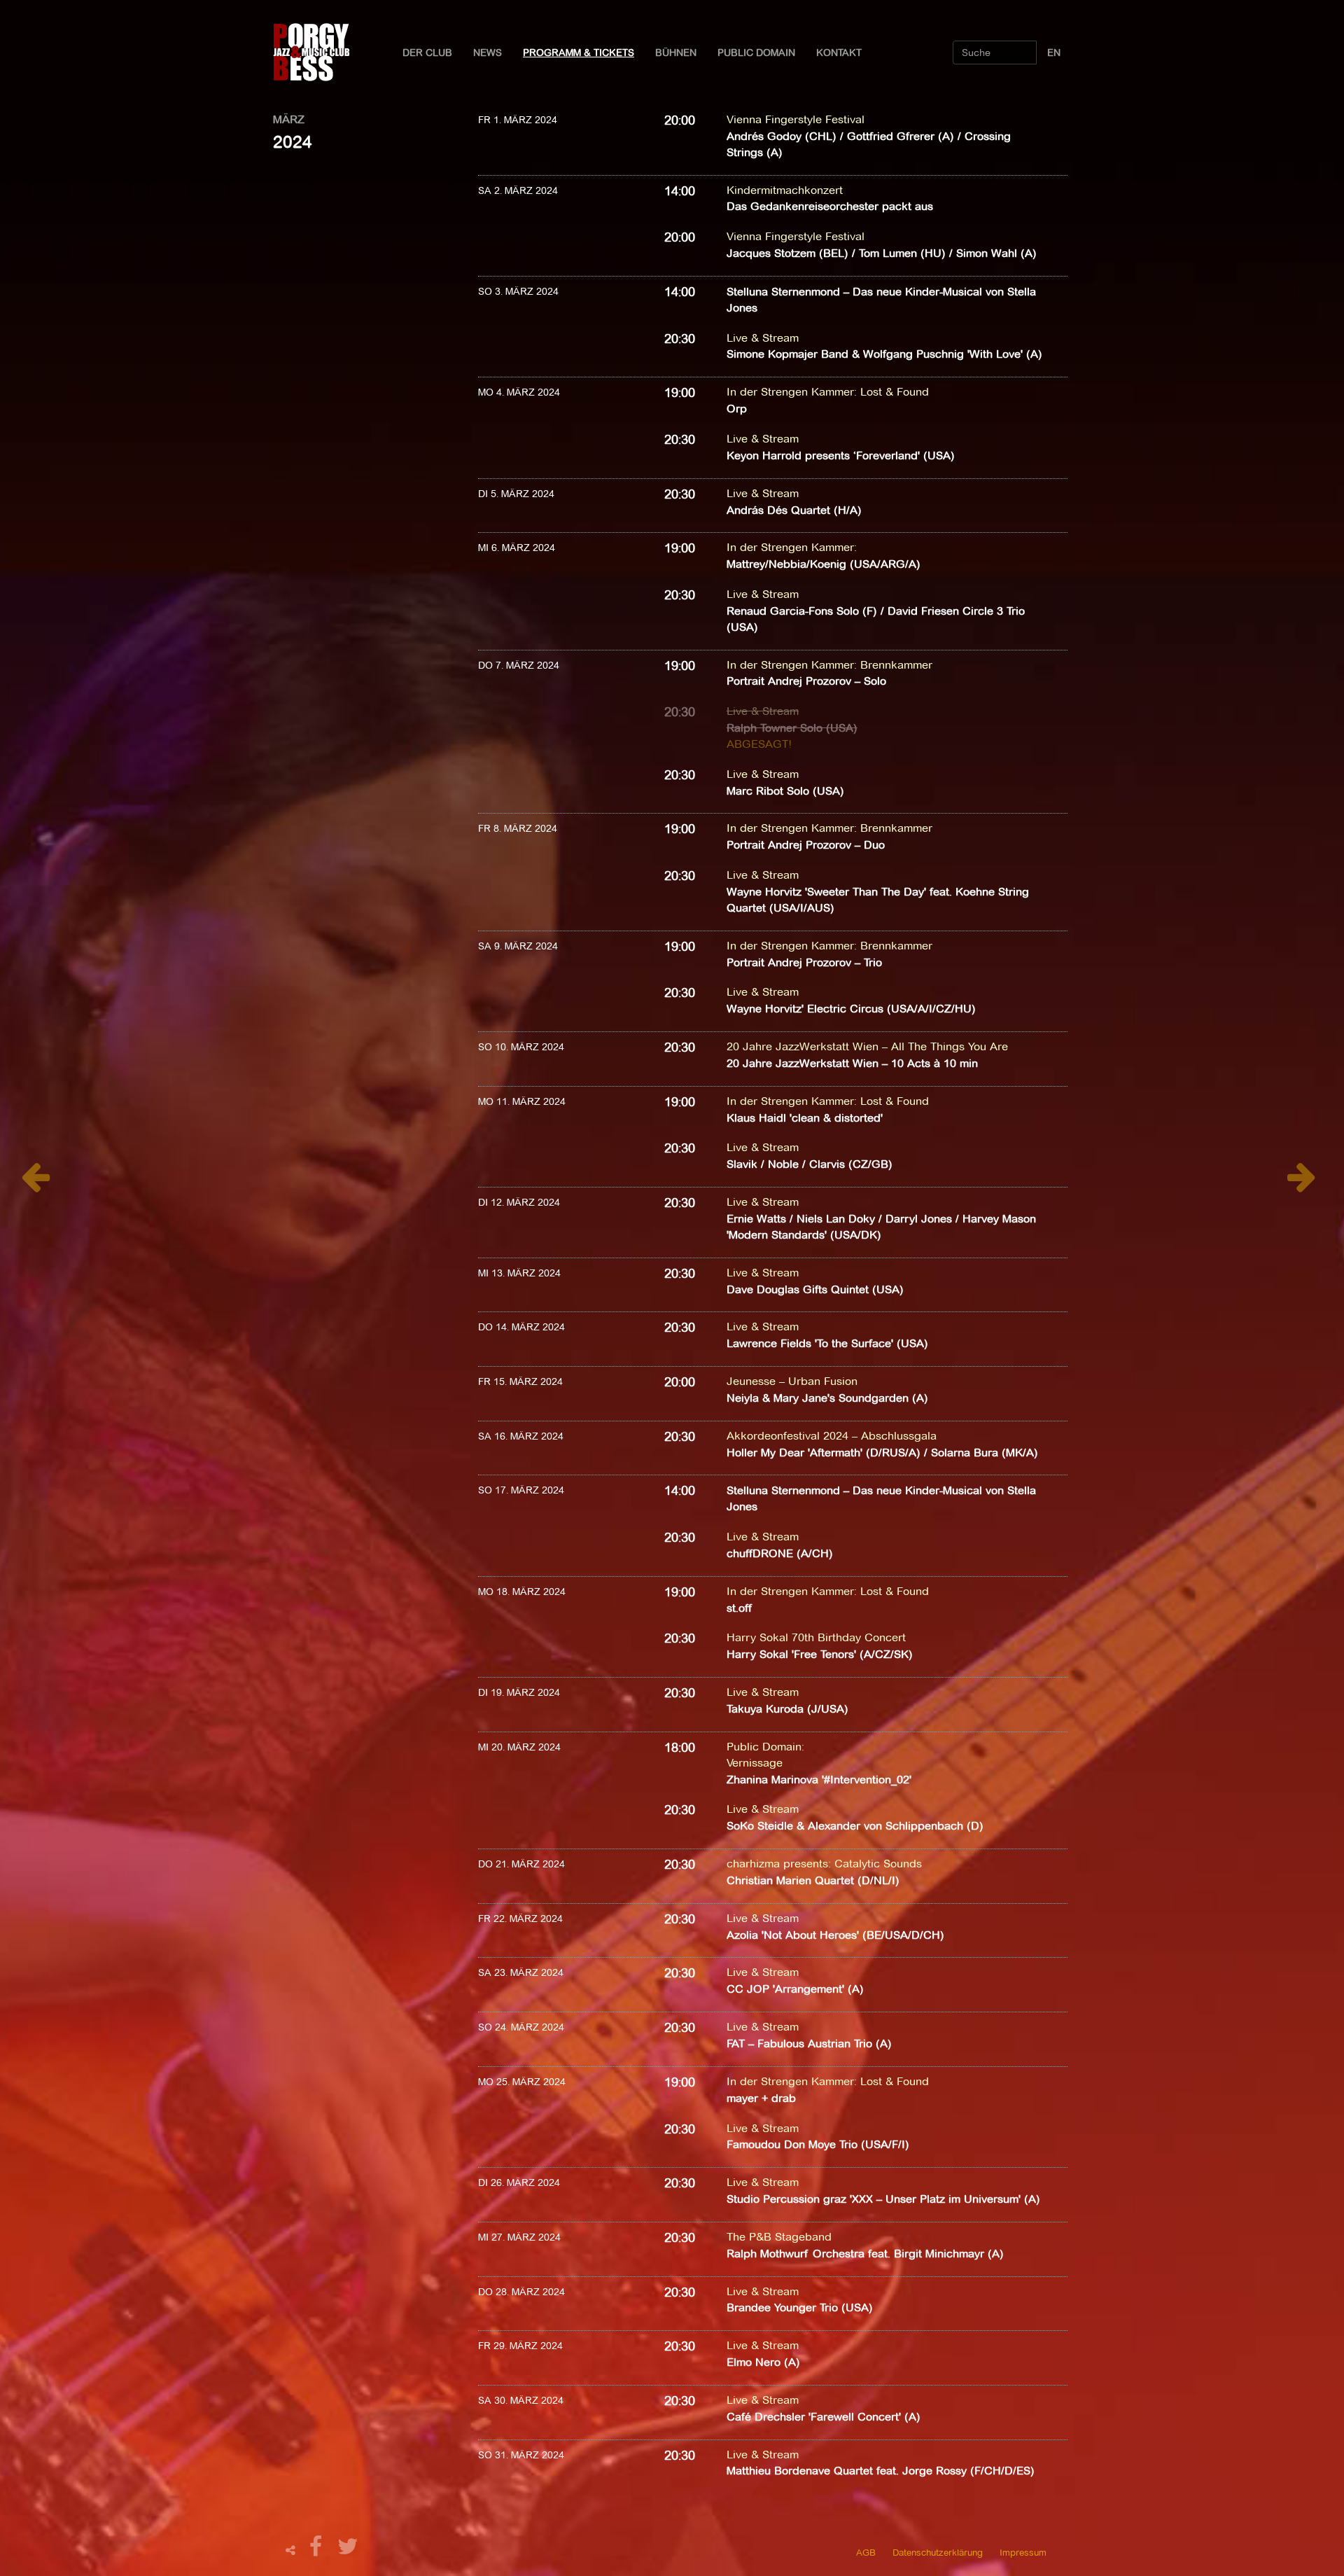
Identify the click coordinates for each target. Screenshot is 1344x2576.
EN (1054, 53)
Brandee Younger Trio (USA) (800, 2307)
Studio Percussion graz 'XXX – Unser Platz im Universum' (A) (883, 2199)
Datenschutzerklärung (938, 2552)
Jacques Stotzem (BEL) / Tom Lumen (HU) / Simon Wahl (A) (882, 253)
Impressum (1023, 2552)
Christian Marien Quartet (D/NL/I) (813, 1880)
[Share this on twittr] (348, 2550)
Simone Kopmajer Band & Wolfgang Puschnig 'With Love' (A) (884, 354)
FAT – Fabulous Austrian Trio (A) (809, 2044)
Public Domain (756, 53)
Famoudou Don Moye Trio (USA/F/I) (818, 2144)
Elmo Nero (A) (763, 2362)
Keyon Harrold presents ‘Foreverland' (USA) (841, 455)
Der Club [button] (427, 53)
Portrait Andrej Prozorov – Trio (804, 962)
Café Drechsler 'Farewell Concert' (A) (824, 2417)
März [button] (289, 119)
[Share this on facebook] (318, 2550)
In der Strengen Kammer (790, 392)
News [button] (488, 53)
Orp (737, 409)
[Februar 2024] (35, 1184)
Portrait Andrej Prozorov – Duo (806, 845)
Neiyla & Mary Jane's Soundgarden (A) (827, 1398)
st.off (739, 1608)
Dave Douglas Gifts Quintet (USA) (815, 1289)
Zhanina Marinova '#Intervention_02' (819, 1780)
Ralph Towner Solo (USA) (792, 728)
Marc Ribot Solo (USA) (785, 791)
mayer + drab (761, 2098)
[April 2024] (1302, 1184)
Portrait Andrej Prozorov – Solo (806, 681)
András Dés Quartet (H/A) (794, 510)
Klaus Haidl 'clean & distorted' (805, 1118)
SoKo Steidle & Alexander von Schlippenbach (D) (855, 1826)
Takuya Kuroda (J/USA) (787, 1709)
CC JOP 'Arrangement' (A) (795, 1989)
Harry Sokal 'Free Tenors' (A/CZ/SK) (820, 1654)
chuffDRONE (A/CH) (780, 1553)
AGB (866, 2552)
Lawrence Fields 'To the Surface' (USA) (827, 1343)
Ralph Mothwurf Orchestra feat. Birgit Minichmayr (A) (865, 2254)
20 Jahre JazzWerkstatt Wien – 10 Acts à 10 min (852, 1063)
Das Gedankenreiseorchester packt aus (830, 206)
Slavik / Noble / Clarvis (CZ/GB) (810, 1164)
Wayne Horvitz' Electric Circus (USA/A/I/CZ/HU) (851, 1009)
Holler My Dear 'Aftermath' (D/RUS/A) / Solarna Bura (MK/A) (882, 1453)
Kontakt (839, 53)
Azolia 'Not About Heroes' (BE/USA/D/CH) (835, 1935)
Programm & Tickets (579, 53)
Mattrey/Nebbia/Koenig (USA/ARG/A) (824, 564)
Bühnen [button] (676, 53)
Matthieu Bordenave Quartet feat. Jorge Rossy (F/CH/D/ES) (881, 2471)
